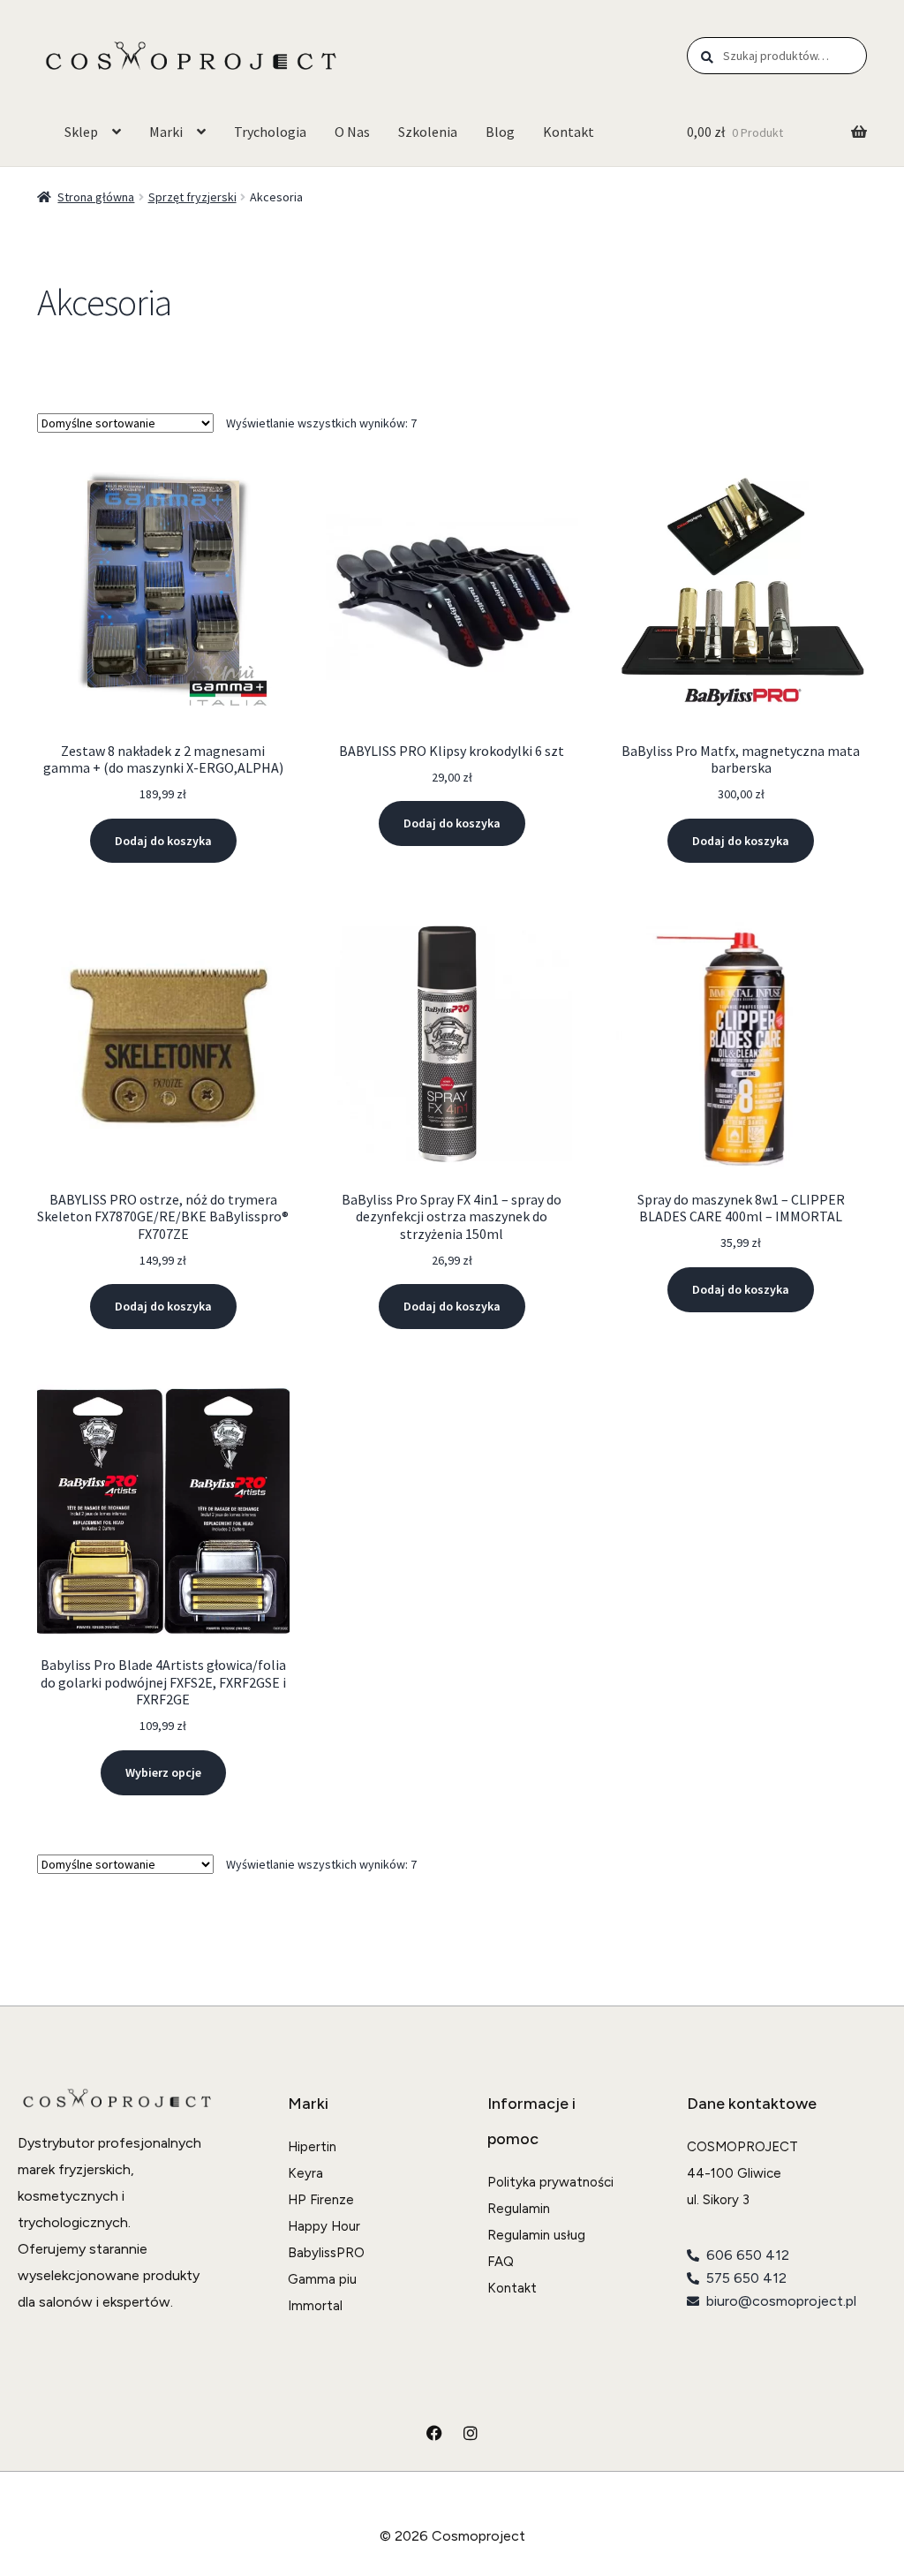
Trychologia (270, 132)
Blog (500, 132)
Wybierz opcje (163, 1772)
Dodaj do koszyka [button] (163, 841)
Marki (166, 132)
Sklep (81, 132)
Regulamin (519, 2209)
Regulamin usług (536, 2235)
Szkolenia (428, 132)
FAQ (501, 2262)
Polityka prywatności (550, 2182)
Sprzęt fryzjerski (192, 197)
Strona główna (96, 197)
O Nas (352, 132)
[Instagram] (471, 2433)
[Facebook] (434, 2433)
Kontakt (569, 132)
